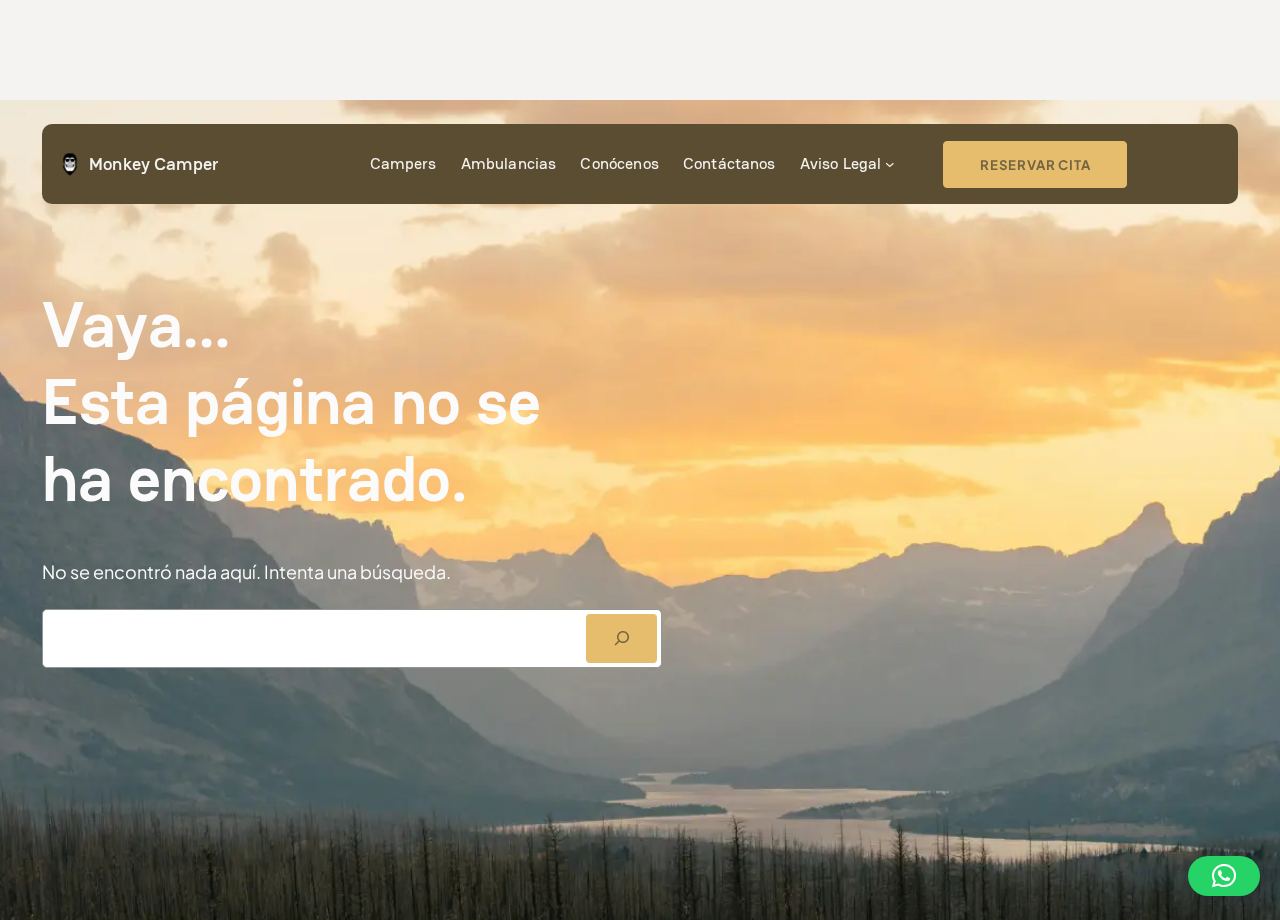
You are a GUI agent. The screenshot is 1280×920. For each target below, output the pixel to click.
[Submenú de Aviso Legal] (890, 164)
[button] (1224, 876)
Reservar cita (1035, 164)
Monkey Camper (153, 163)
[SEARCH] (621, 638)
